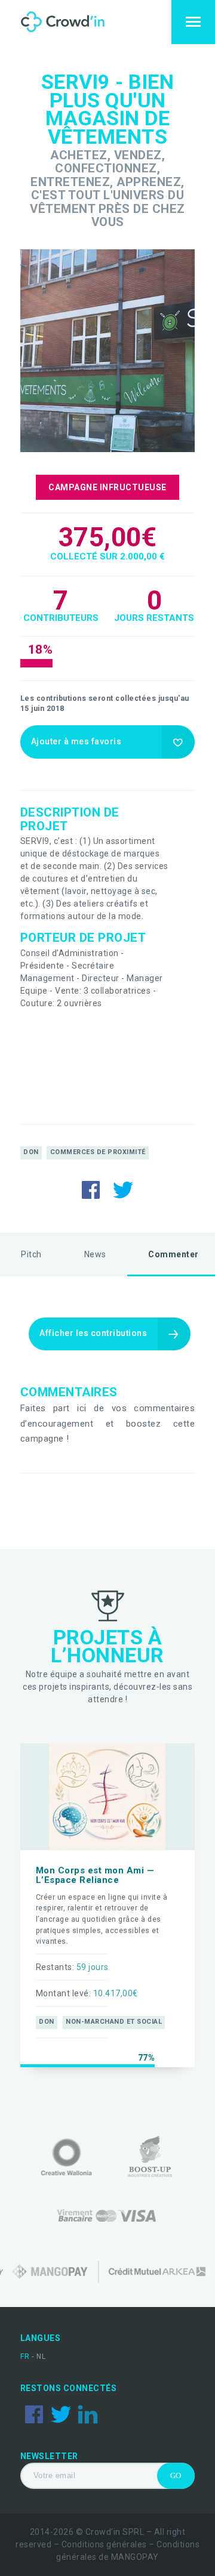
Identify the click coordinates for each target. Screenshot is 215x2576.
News (95, 1254)
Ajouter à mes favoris (76, 741)
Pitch (31, 1254)
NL (41, 2357)
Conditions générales (104, 2544)
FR (26, 2357)
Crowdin (74, 22)
